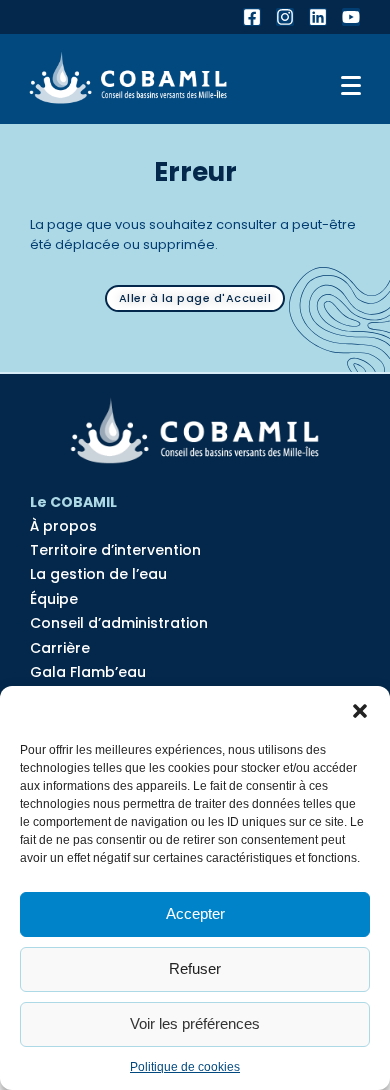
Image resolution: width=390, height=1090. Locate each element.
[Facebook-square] (252, 17)
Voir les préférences (195, 1023)
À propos (63, 526)
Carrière (60, 648)
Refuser (195, 968)
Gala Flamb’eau (88, 672)
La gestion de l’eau (98, 574)
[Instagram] (285, 17)
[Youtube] (351, 17)
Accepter (195, 913)
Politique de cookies (185, 1067)
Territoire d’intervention (115, 550)
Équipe (54, 599)
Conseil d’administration (119, 623)
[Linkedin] (318, 17)
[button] (360, 711)
